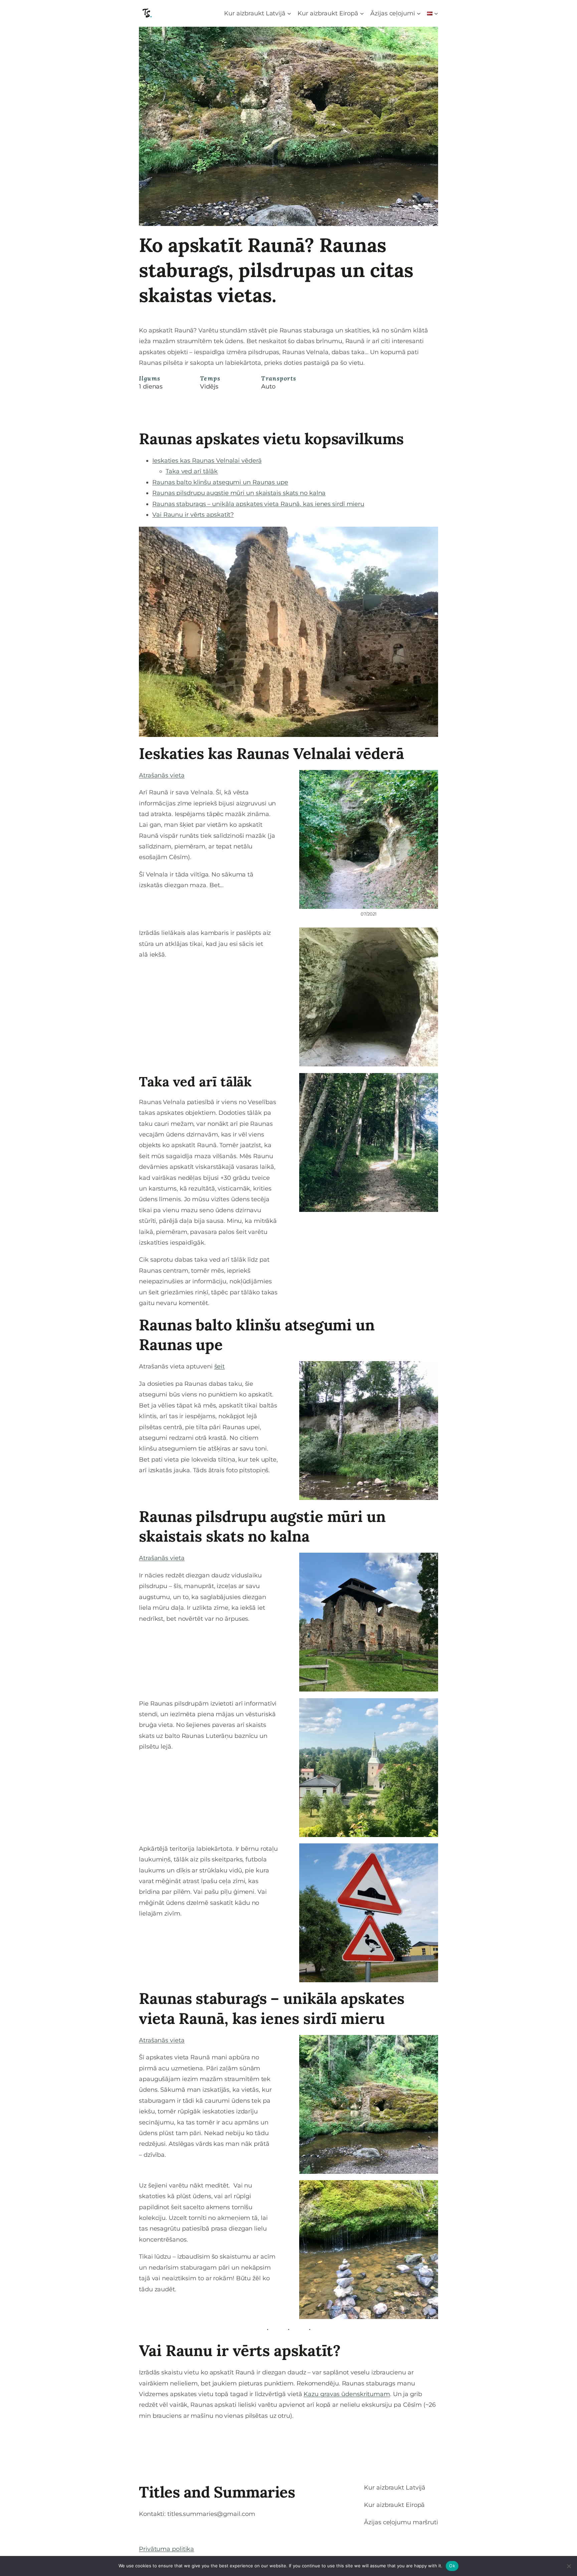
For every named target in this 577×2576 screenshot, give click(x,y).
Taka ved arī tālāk (192, 471)
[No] (569, 2566)
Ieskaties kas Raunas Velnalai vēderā (207, 461)
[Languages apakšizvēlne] (436, 13)
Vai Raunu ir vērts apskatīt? (193, 515)
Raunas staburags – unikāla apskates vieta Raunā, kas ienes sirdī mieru (258, 504)
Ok (452, 2566)
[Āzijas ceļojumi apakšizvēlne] (419, 13)
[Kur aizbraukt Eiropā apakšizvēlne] (362, 13)
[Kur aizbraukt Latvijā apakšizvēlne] (289, 13)
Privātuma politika (166, 2549)
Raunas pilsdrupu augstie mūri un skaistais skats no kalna (239, 493)
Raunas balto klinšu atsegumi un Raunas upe (220, 482)
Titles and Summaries (217, 2492)
